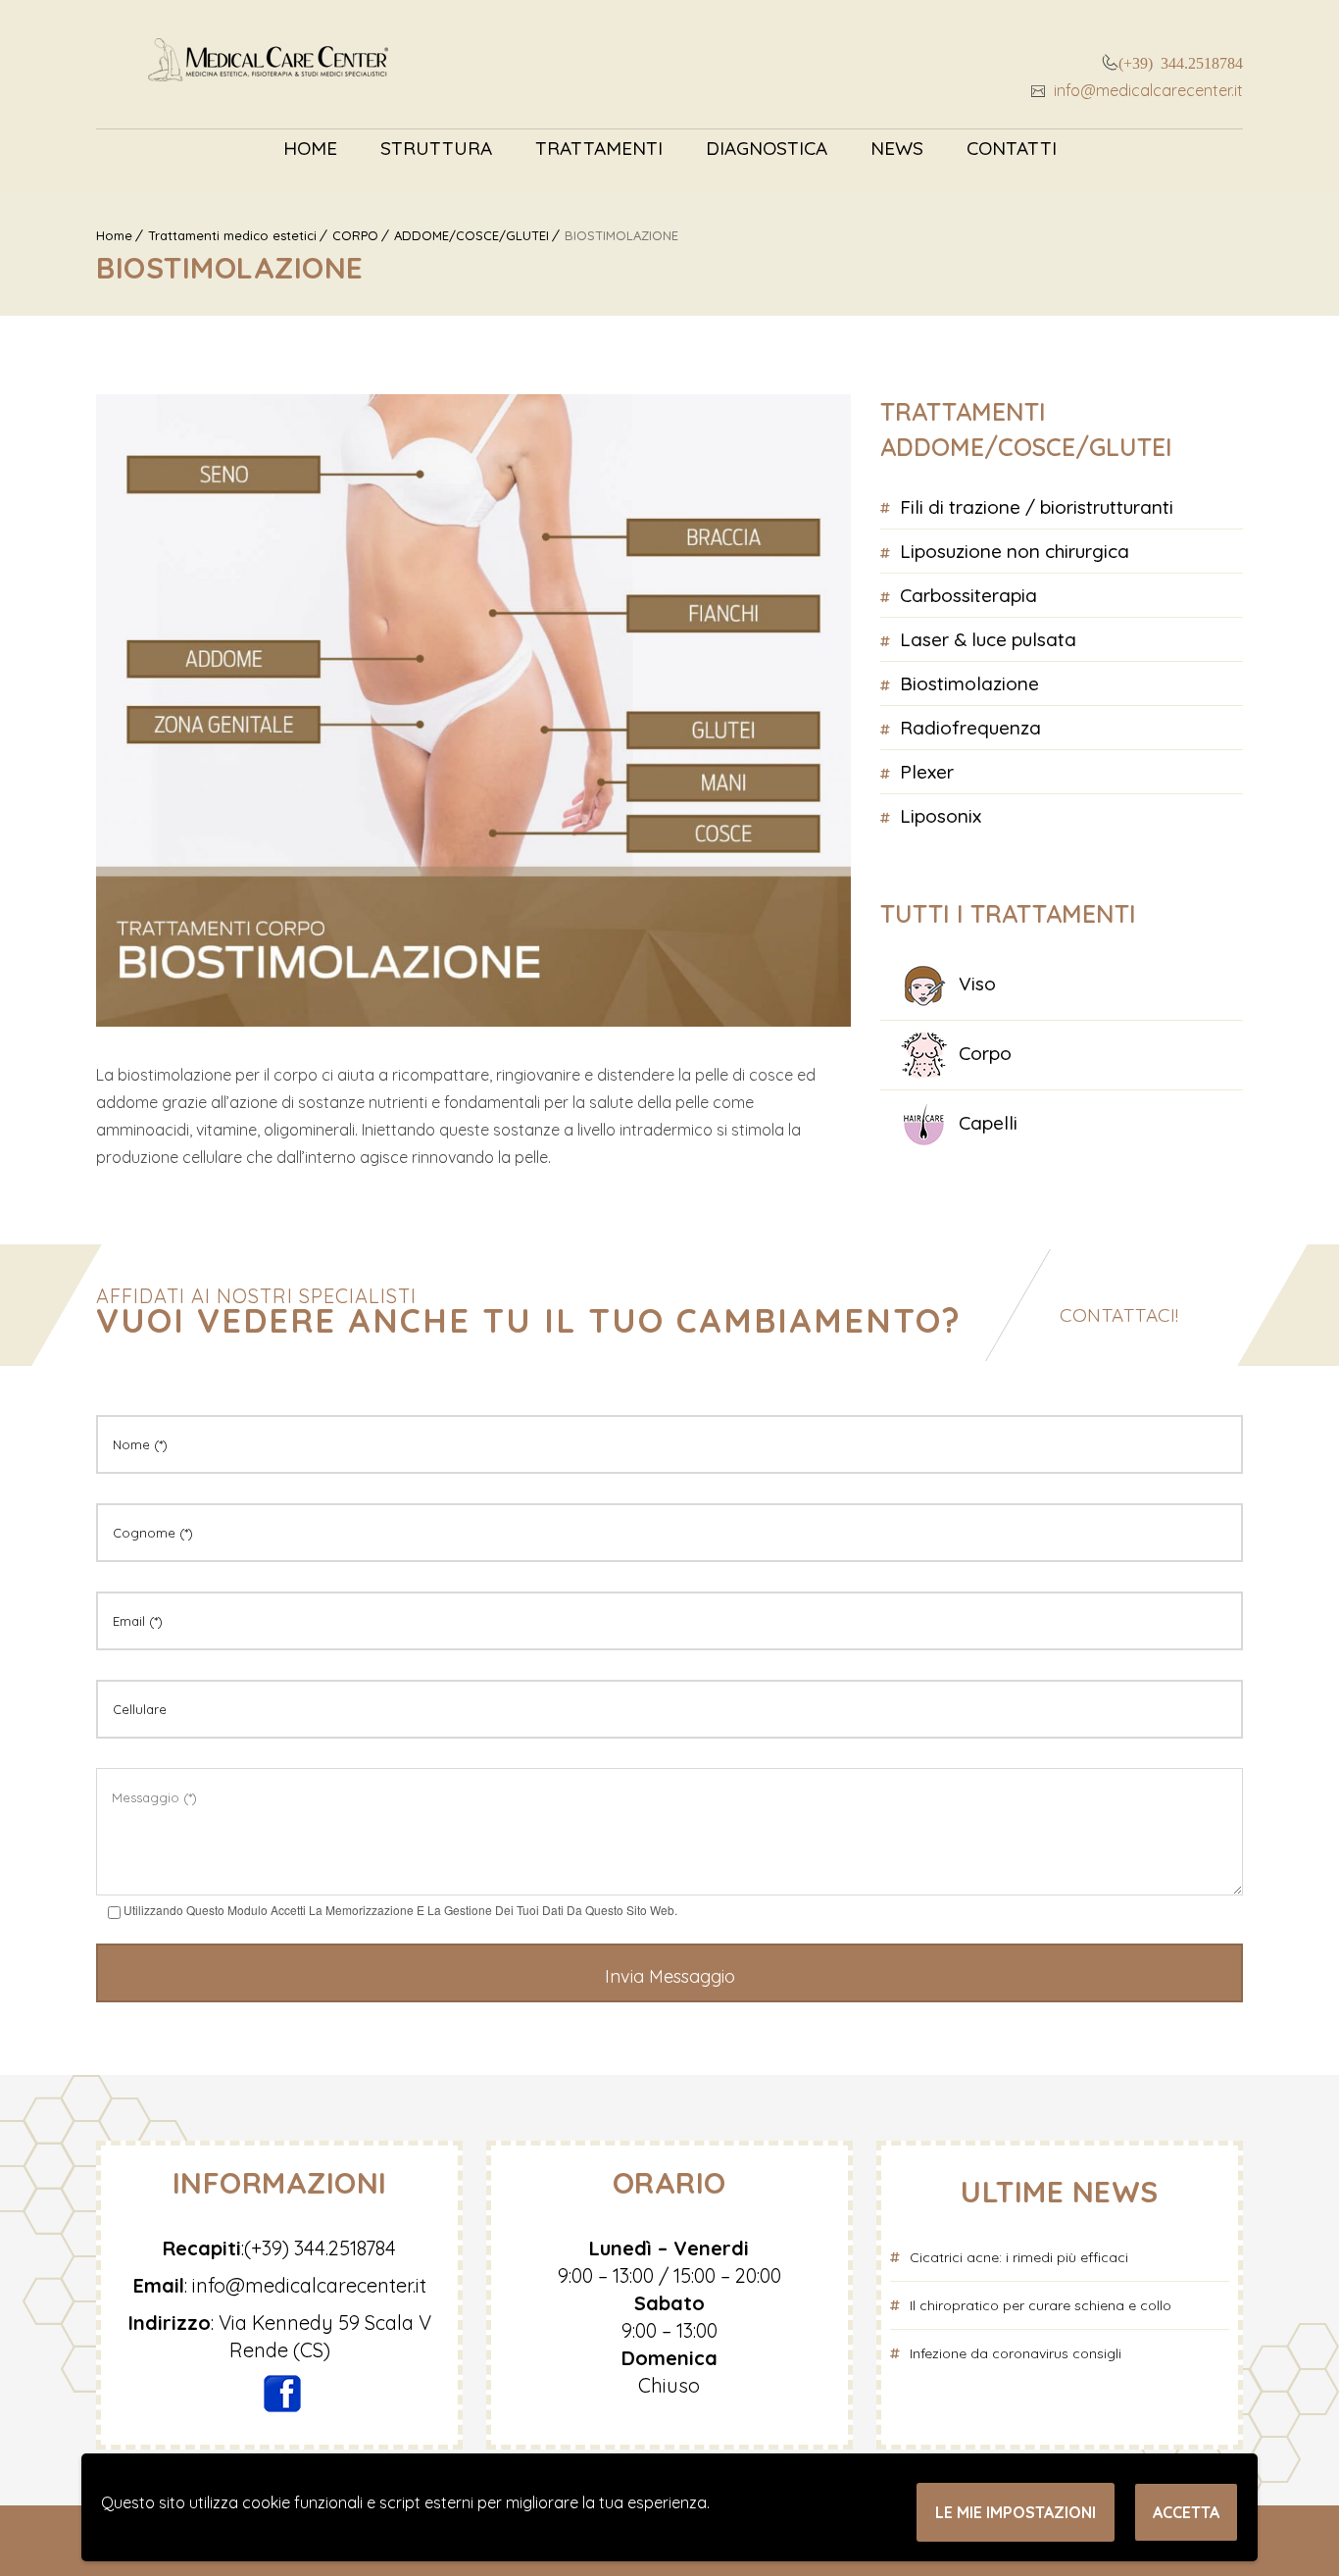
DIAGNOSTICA (767, 148)
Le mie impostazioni (1016, 2512)
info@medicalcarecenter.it (1146, 90)
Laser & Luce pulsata (988, 639)
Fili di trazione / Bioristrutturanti (1037, 507)
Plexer (927, 772)
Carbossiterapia (968, 595)
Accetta (1186, 2512)
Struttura (436, 148)
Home (310, 148)
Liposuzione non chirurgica (1015, 551)
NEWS (897, 148)
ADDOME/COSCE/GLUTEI (471, 235)
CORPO (355, 235)
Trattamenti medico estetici (232, 235)
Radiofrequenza (970, 728)
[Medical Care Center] (268, 64)
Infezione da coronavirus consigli (1016, 2353)
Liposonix (941, 816)
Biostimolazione (969, 683)
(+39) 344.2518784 (1181, 62)
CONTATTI (1012, 148)
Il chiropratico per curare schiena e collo (1041, 2305)
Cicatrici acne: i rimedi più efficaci (1019, 2257)
